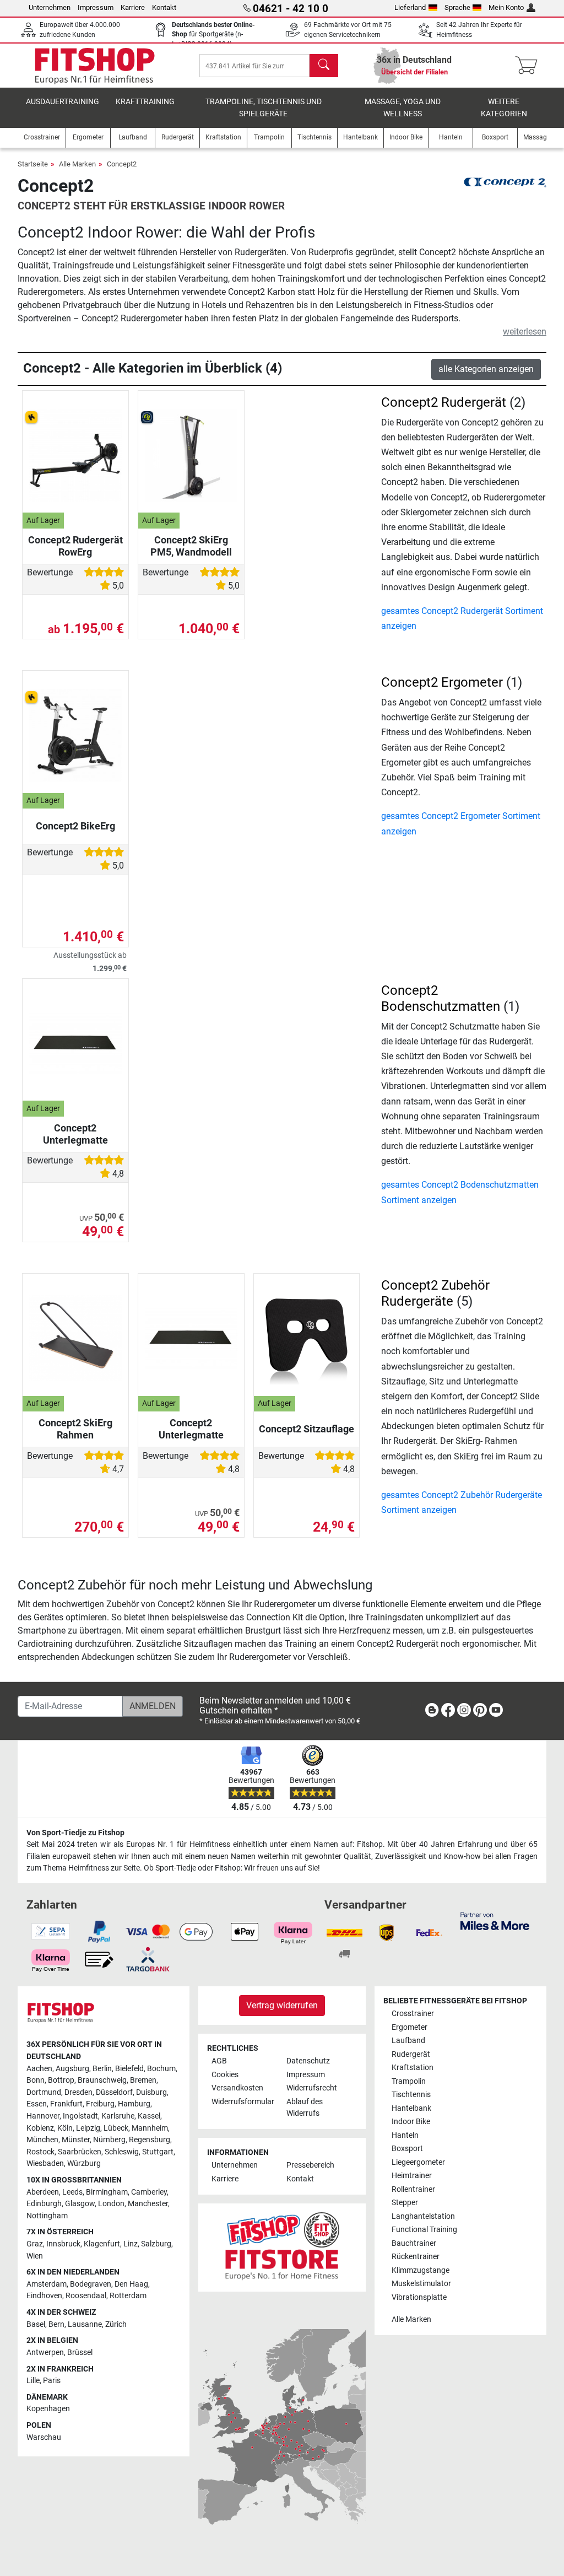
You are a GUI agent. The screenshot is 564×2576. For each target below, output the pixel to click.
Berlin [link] (102, 2069)
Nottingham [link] (47, 2216)
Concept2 (122, 164)
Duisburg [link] (151, 2092)
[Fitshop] (95, 65)
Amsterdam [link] (47, 2284)
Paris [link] (52, 2381)
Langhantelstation (423, 2216)
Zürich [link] (116, 2324)
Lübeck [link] (116, 2128)
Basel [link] (36, 2324)
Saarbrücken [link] (80, 2152)
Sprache (457, 7)
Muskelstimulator (421, 2284)
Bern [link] (56, 2324)
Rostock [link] (40, 2152)
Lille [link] (33, 2381)
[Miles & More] (495, 1920)
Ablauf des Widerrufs (305, 2108)
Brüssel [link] (80, 2353)
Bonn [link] (36, 2080)
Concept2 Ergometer (442, 682)
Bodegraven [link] (91, 2284)
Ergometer (410, 2027)
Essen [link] (37, 2104)
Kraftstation (413, 2068)
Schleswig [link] (122, 2152)
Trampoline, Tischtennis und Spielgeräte (264, 108)
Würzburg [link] (84, 2163)
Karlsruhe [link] (118, 2116)
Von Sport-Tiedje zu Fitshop (75, 1833)
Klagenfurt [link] (102, 2244)
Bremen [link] (143, 2080)
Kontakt (164, 7)
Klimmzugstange (421, 2270)
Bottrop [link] (61, 2080)
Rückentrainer (416, 2257)
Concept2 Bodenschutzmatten (441, 998)
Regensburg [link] (150, 2140)
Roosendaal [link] (86, 2296)
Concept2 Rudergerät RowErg (75, 546)
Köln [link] (65, 2128)
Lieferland (410, 7)
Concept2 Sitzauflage (307, 1429)
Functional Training (424, 2230)
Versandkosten (237, 2088)
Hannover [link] (43, 2116)
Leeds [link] (72, 2192)
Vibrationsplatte (419, 2297)
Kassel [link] (149, 2116)
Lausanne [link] (85, 2324)
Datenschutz (308, 2061)
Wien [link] (35, 2256)
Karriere (133, 7)
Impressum (96, 7)
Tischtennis (411, 2095)
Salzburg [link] (156, 2244)
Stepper (405, 2203)
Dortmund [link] (44, 2092)
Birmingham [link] (107, 2192)
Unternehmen (50, 7)
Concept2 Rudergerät (444, 402)
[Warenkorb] (530, 66)
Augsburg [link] (72, 2069)
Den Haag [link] (131, 2284)
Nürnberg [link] (109, 2140)
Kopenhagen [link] (48, 2409)
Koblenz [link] (40, 2128)
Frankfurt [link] (66, 2104)
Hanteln (405, 2135)
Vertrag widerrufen (282, 2005)
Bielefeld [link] (129, 2069)
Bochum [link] (161, 2069)
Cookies (225, 2075)
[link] (432, 1712)
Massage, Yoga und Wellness (403, 108)
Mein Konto (506, 7)
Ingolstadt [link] (80, 2116)
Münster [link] (76, 2140)
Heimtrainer (412, 2176)
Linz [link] (131, 2244)
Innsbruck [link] (63, 2244)
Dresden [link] (78, 2092)
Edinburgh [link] (44, 2204)
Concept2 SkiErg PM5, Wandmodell (191, 546)
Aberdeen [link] (43, 2192)
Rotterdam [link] (128, 2296)
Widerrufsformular (243, 2102)
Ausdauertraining (63, 102)
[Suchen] (324, 66)
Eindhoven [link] (44, 2296)
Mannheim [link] (150, 2128)
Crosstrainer (413, 2014)
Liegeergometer (418, 2162)
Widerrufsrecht (312, 2088)
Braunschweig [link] (102, 2080)
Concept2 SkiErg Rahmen (75, 1429)
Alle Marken (77, 164)
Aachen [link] (39, 2069)
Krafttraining (145, 102)
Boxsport (407, 2149)
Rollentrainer (413, 2189)
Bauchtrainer (414, 2243)
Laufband (408, 2041)
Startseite (33, 164)
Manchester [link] (148, 2204)
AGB (219, 2061)
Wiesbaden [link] (45, 2163)
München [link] (42, 2140)
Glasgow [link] (80, 2204)
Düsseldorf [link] (114, 2092)
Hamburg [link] (134, 2104)
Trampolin (409, 2081)
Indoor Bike (411, 2122)
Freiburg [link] (100, 2104)
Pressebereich (310, 2165)
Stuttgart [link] (158, 2152)
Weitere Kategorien (504, 108)
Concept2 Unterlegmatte (75, 1134)
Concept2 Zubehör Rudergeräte (435, 1293)
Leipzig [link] (88, 2128)
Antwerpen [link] (45, 2353)
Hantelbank (411, 2108)
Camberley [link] (149, 2192)
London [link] (111, 2204)
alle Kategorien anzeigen (486, 369)
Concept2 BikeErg (75, 826)
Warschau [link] (44, 2437)
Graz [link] (35, 2244)
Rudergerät (411, 2054)
